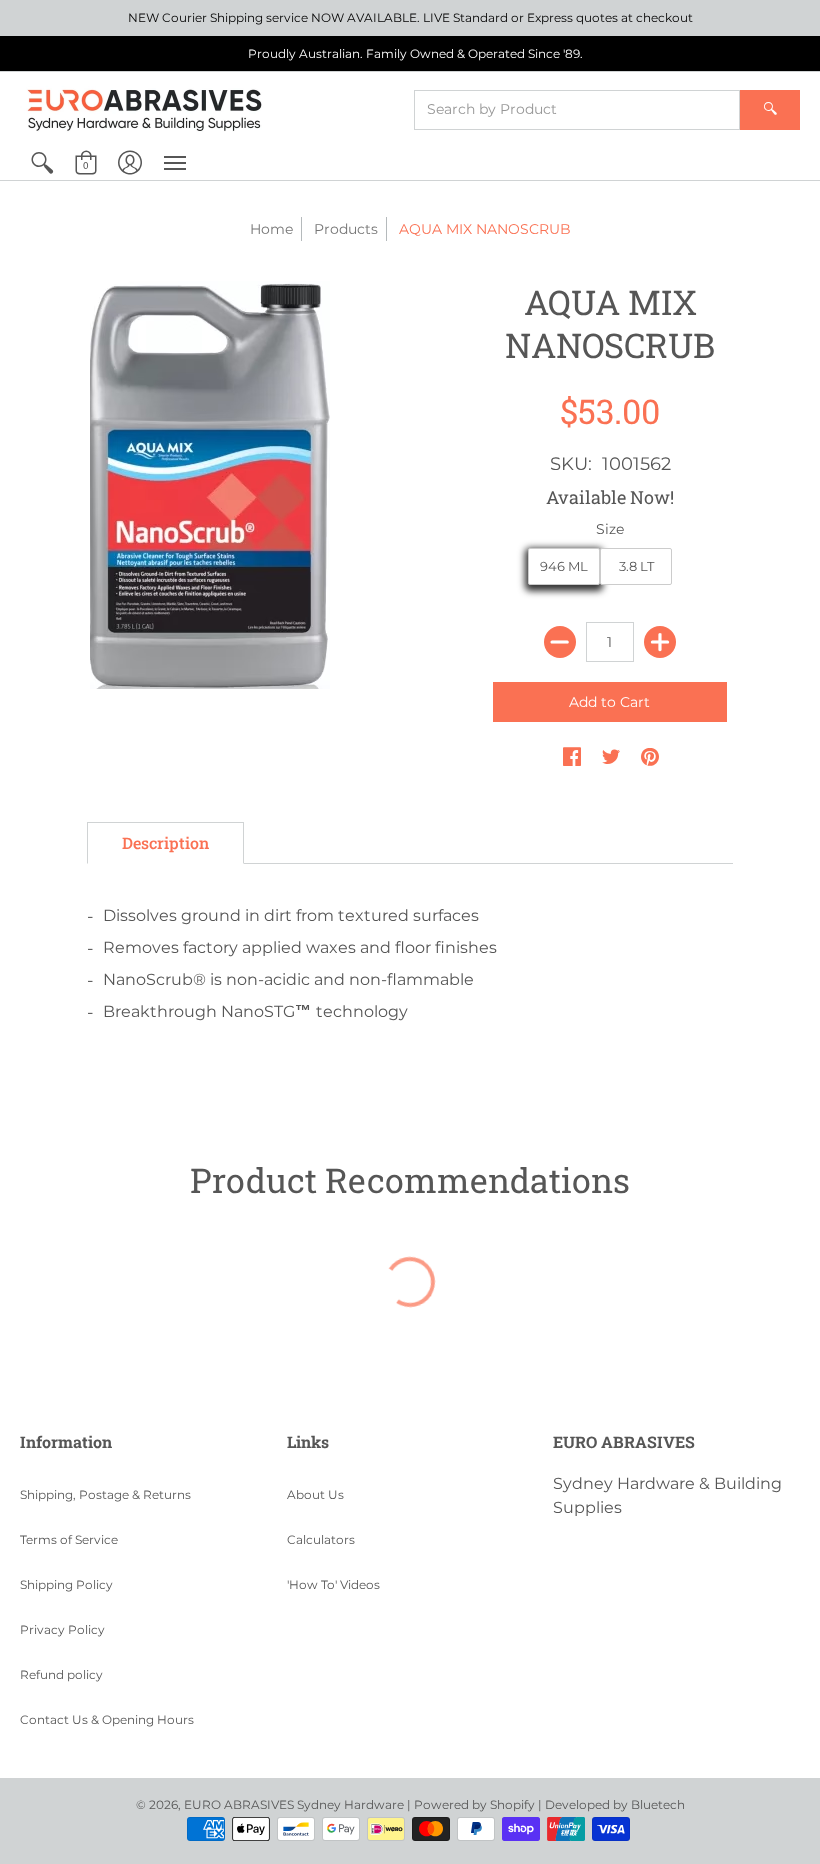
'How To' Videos (333, 1584)
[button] (42, 163)
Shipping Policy (66, 1584)
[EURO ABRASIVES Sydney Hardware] (145, 109)
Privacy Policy (62, 1629)
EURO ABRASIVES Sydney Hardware (294, 1804)
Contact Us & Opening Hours (107, 1719)
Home (271, 229)
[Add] (660, 642)
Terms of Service (69, 1539)
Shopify (512, 1804)
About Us (315, 1494)
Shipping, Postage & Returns (105, 1494)
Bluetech (658, 1804)
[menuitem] (42, 163)
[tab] (165, 843)
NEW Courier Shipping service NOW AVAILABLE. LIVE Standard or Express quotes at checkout (410, 17)
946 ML (564, 566)
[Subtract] (560, 642)
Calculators (321, 1539)
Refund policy (61, 1674)
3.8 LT (636, 566)
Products (346, 229)
